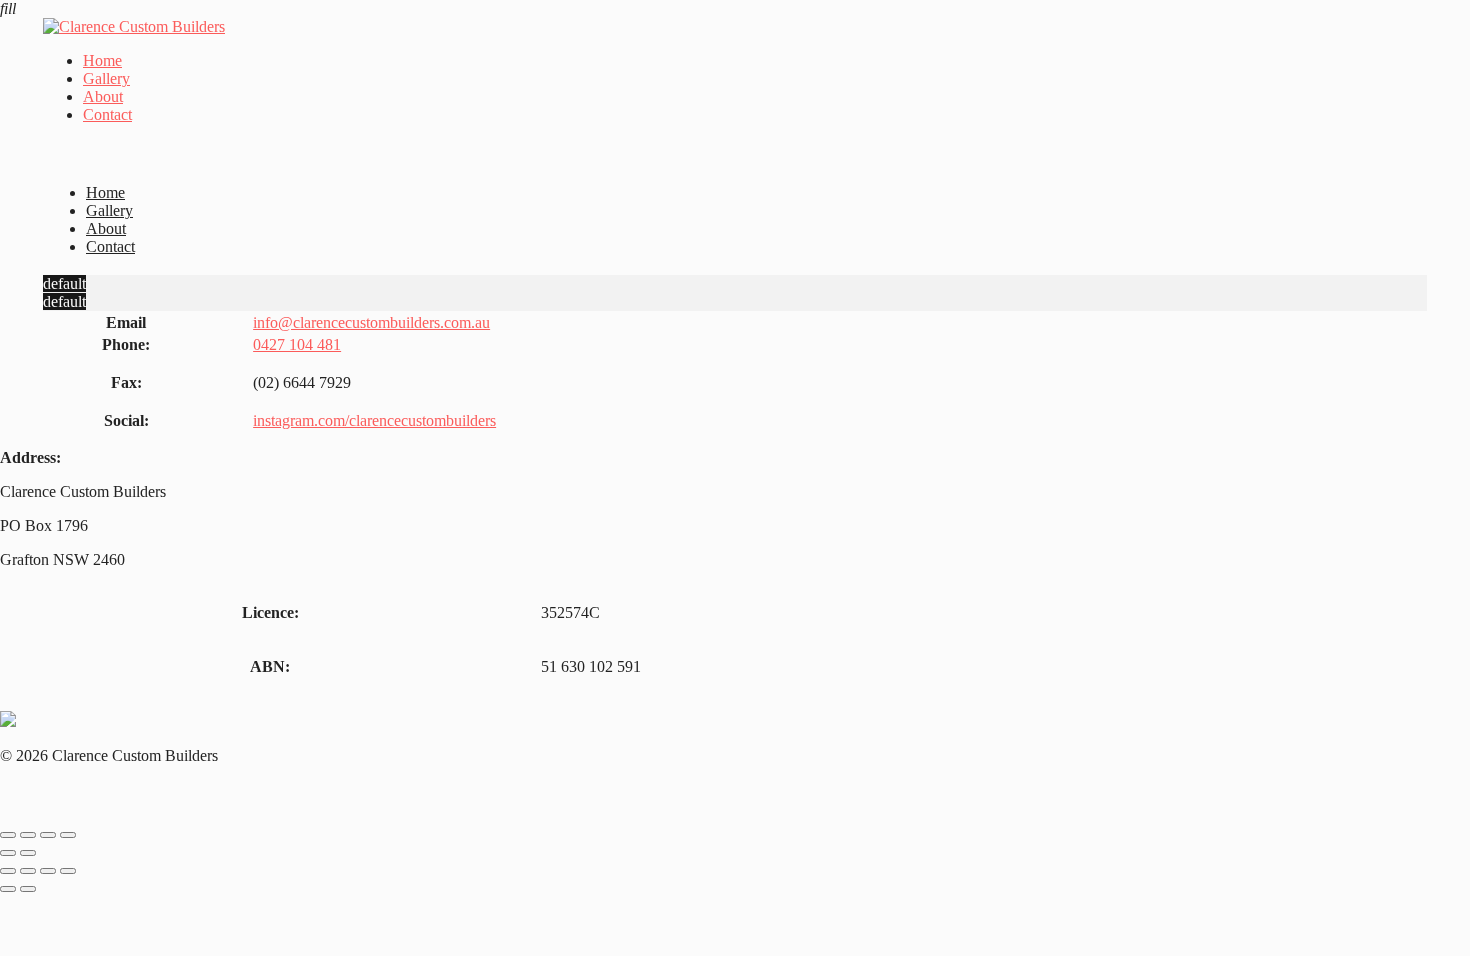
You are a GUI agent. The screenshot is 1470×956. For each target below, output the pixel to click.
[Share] (28, 835)
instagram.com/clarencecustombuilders (374, 420)
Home (102, 60)
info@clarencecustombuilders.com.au (371, 322)
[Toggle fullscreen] (48, 835)
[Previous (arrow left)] (8, 853)
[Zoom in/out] (68, 835)
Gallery (106, 78)
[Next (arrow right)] (28, 853)
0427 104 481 (297, 344)
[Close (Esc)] (8, 835)
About (103, 96)
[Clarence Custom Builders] (134, 26)
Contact (107, 114)
